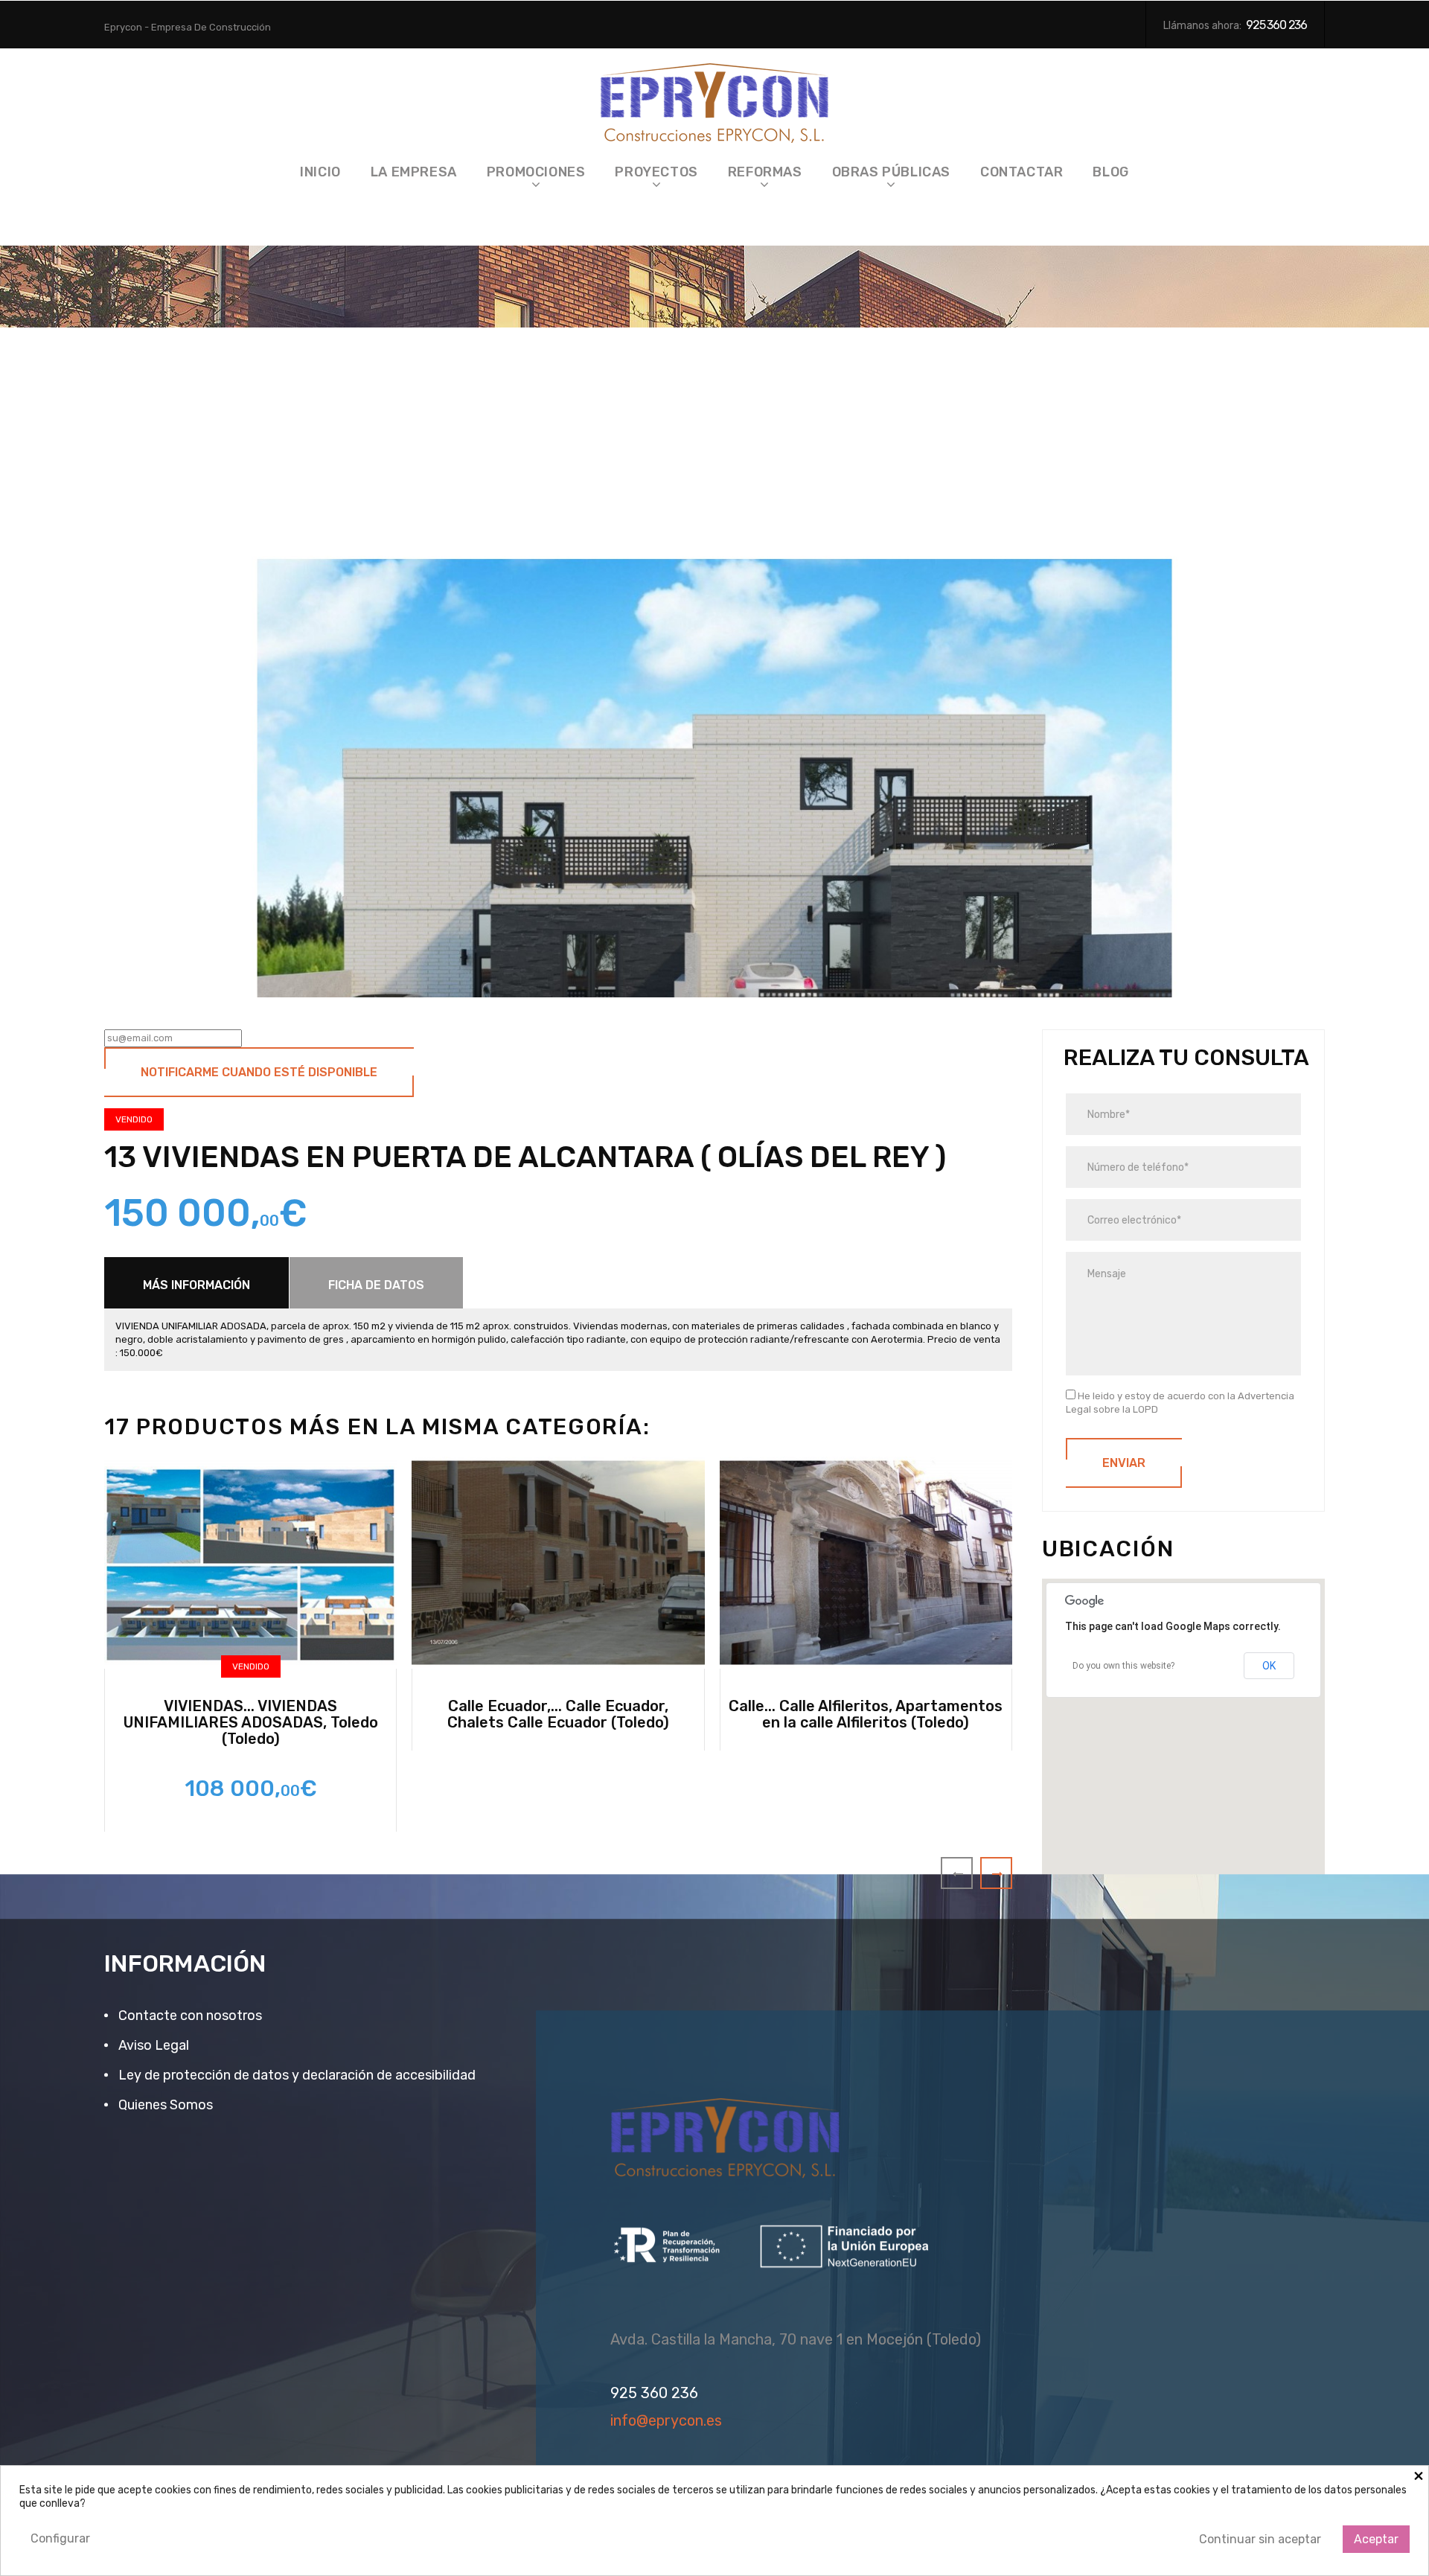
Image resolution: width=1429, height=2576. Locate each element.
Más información (196, 1285)
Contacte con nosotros (189, 2016)
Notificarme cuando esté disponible (259, 1072)
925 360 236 (1276, 25)
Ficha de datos (376, 1285)
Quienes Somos (164, 2105)
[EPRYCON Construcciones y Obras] (715, 99)
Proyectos (656, 172)
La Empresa (414, 172)
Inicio (320, 172)
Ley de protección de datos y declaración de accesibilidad (295, 2075)
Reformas (765, 172)
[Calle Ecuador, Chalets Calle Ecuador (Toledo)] (558, 1563)
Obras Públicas (891, 172)
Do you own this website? (1123, 1666)
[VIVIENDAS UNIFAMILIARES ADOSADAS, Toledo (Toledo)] (250, 1563)
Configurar (60, 2538)
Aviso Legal (152, 2045)
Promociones (536, 172)
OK (1269, 1666)
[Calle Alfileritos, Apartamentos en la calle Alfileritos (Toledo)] (866, 1563)
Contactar (1022, 172)
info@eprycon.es (666, 2421)
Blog (1110, 172)
